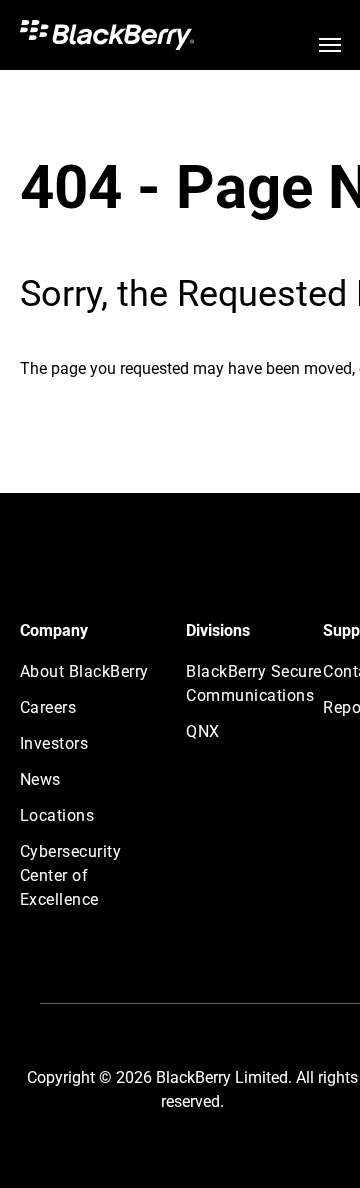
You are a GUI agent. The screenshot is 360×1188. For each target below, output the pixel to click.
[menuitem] (92, 678)
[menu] (330, 45)
